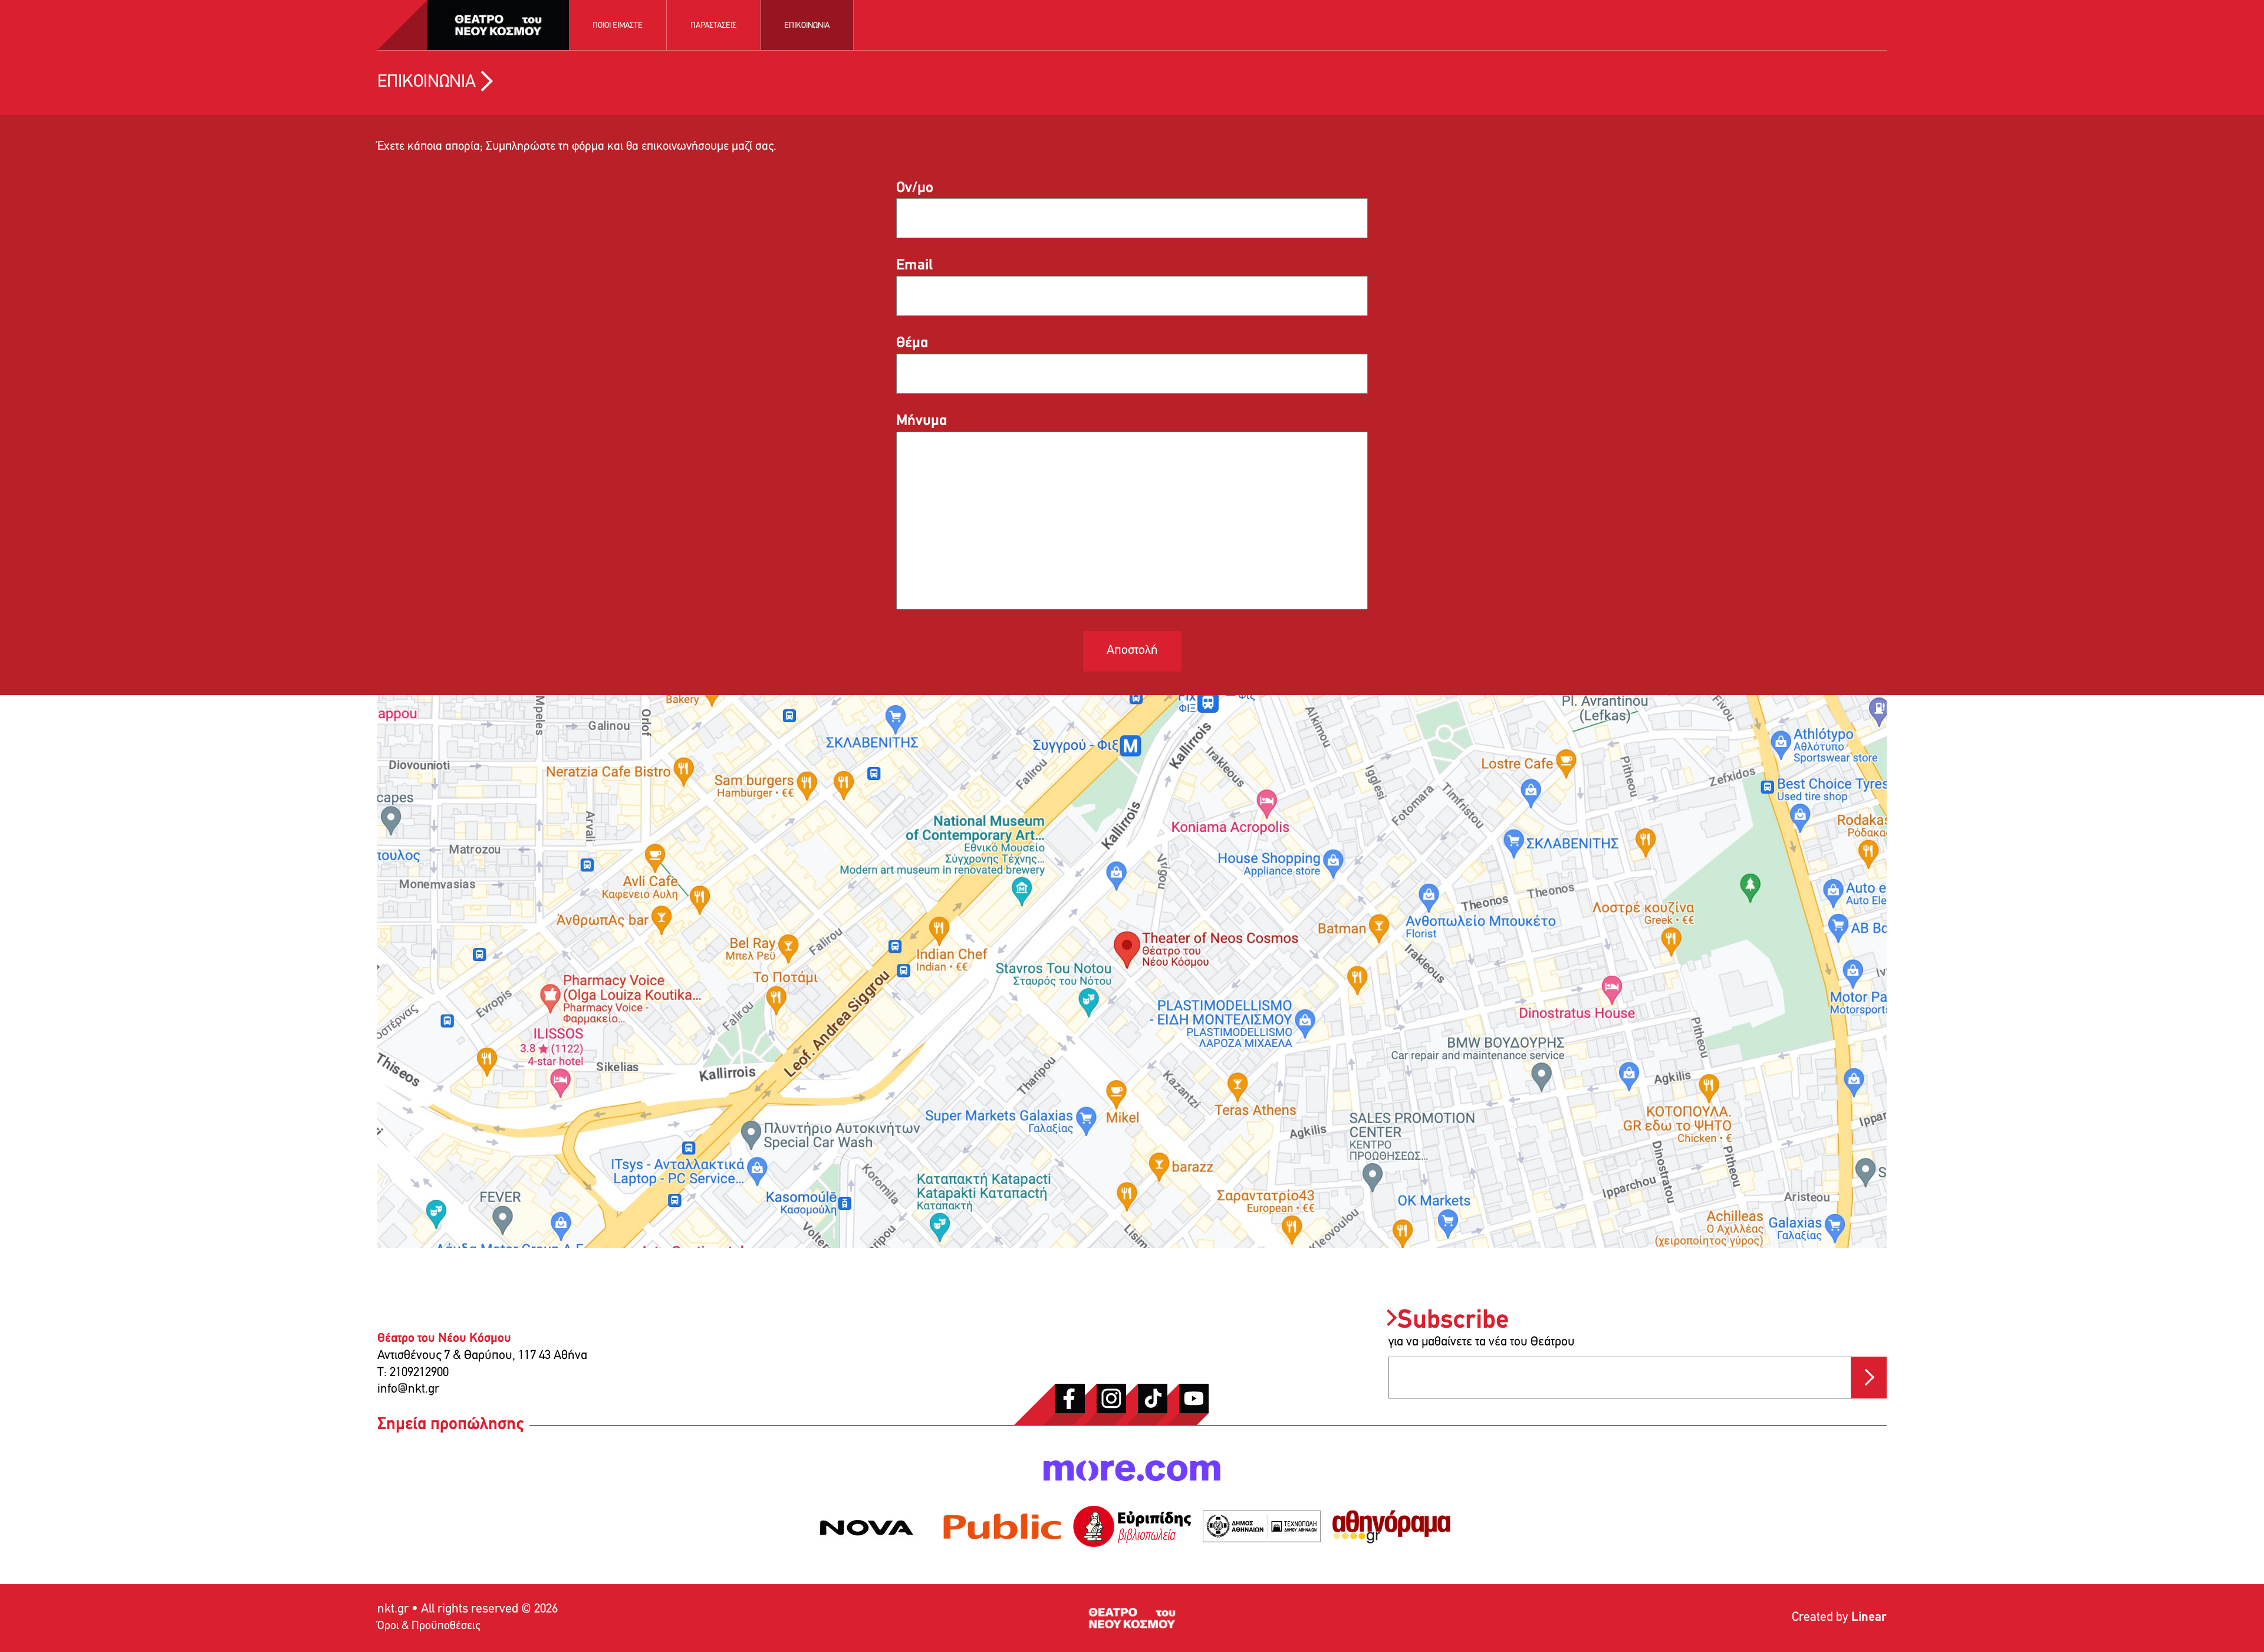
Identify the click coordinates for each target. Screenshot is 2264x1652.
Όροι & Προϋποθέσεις (429, 1626)
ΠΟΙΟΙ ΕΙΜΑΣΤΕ (618, 26)
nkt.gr (393, 1609)
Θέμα (912, 343)
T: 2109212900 (413, 1373)
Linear (1869, 1618)
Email (914, 266)
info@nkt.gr (408, 1389)
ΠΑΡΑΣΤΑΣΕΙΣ (713, 26)
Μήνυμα (922, 421)
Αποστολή (1132, 651)
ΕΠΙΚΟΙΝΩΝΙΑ (807, 26)
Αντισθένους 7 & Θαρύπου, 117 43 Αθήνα (482, 1356)
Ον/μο (915, 188)
